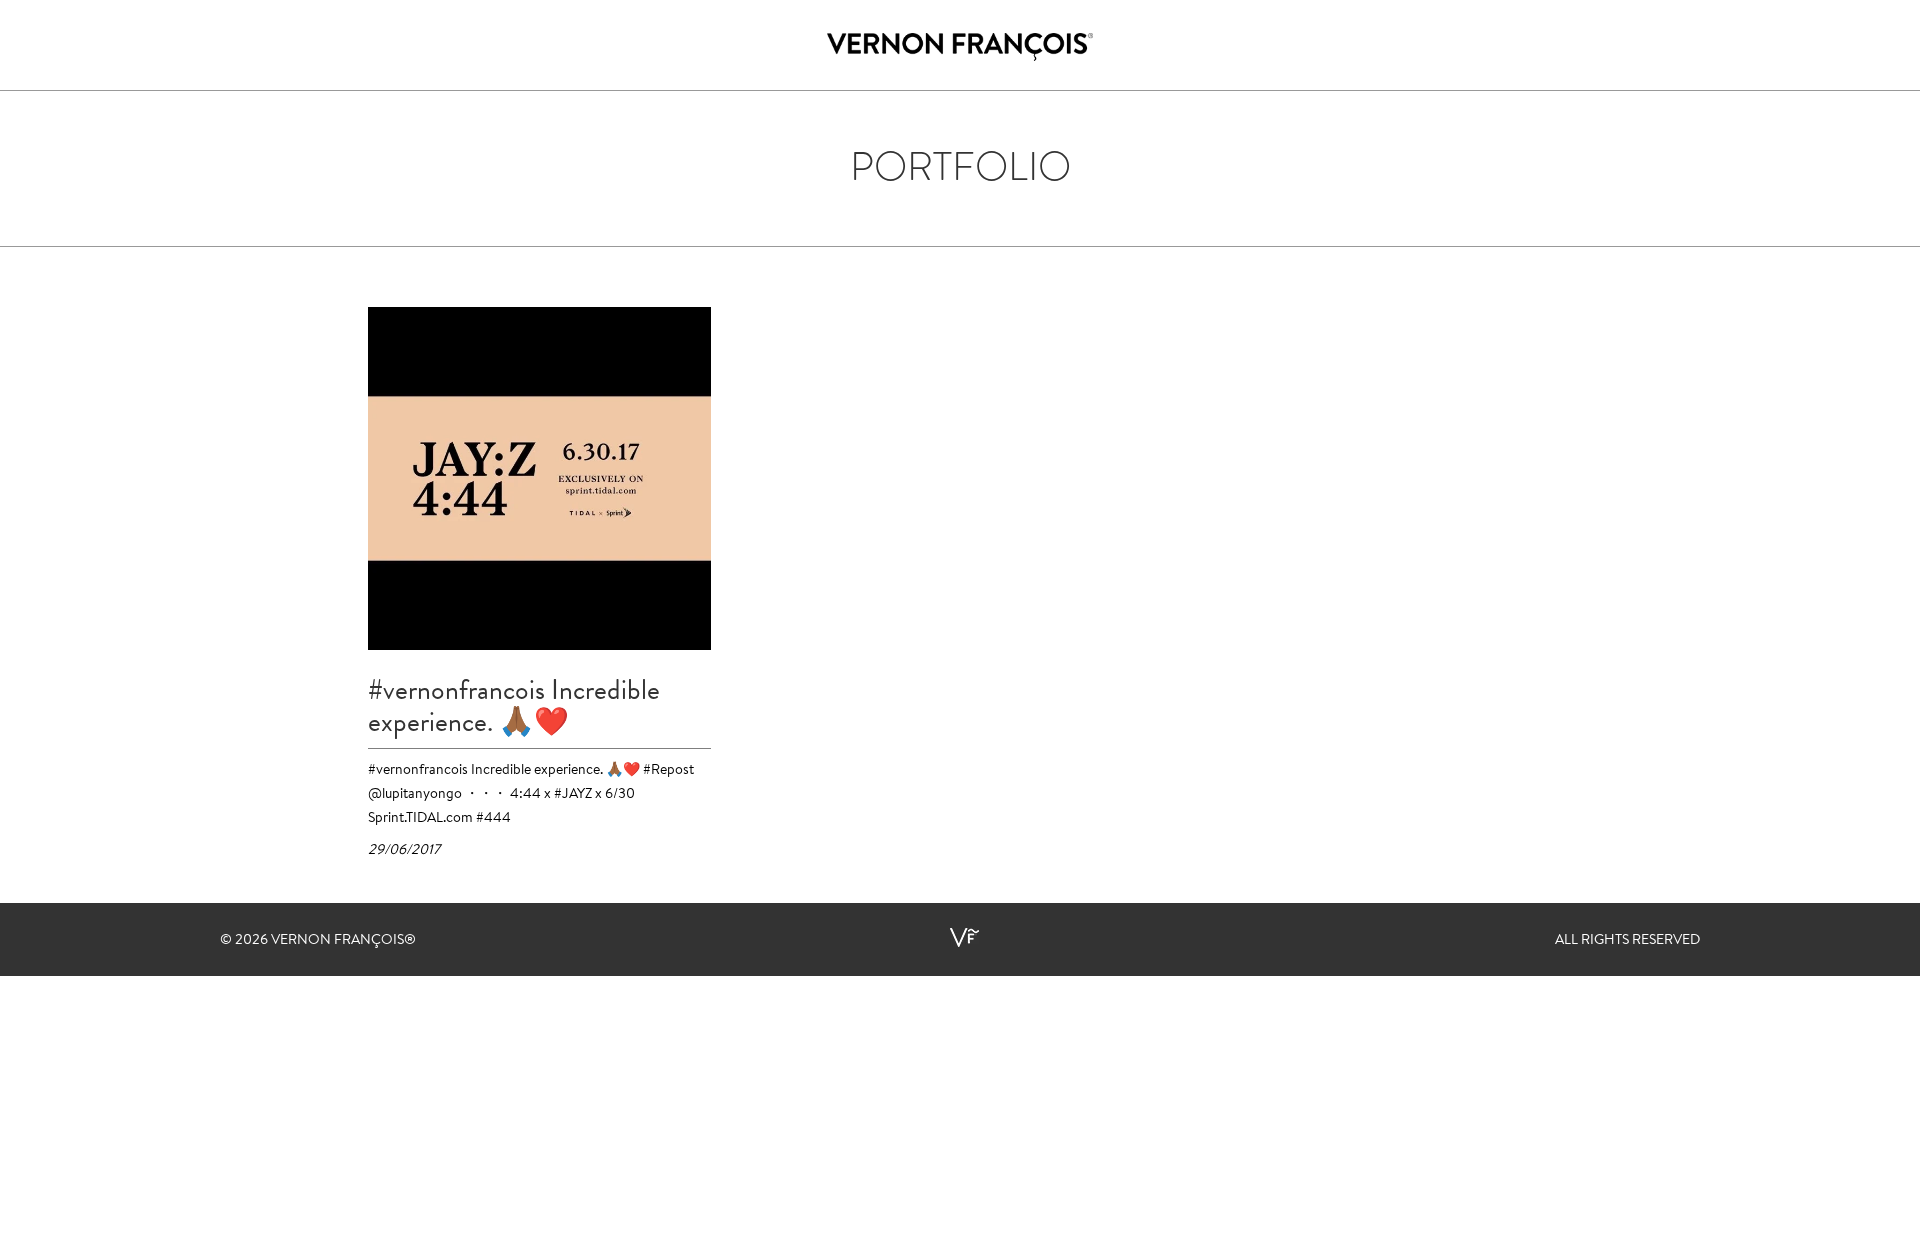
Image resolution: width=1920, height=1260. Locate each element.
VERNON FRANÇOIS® (343, 941)
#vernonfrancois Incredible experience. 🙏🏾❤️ (514, 706)
